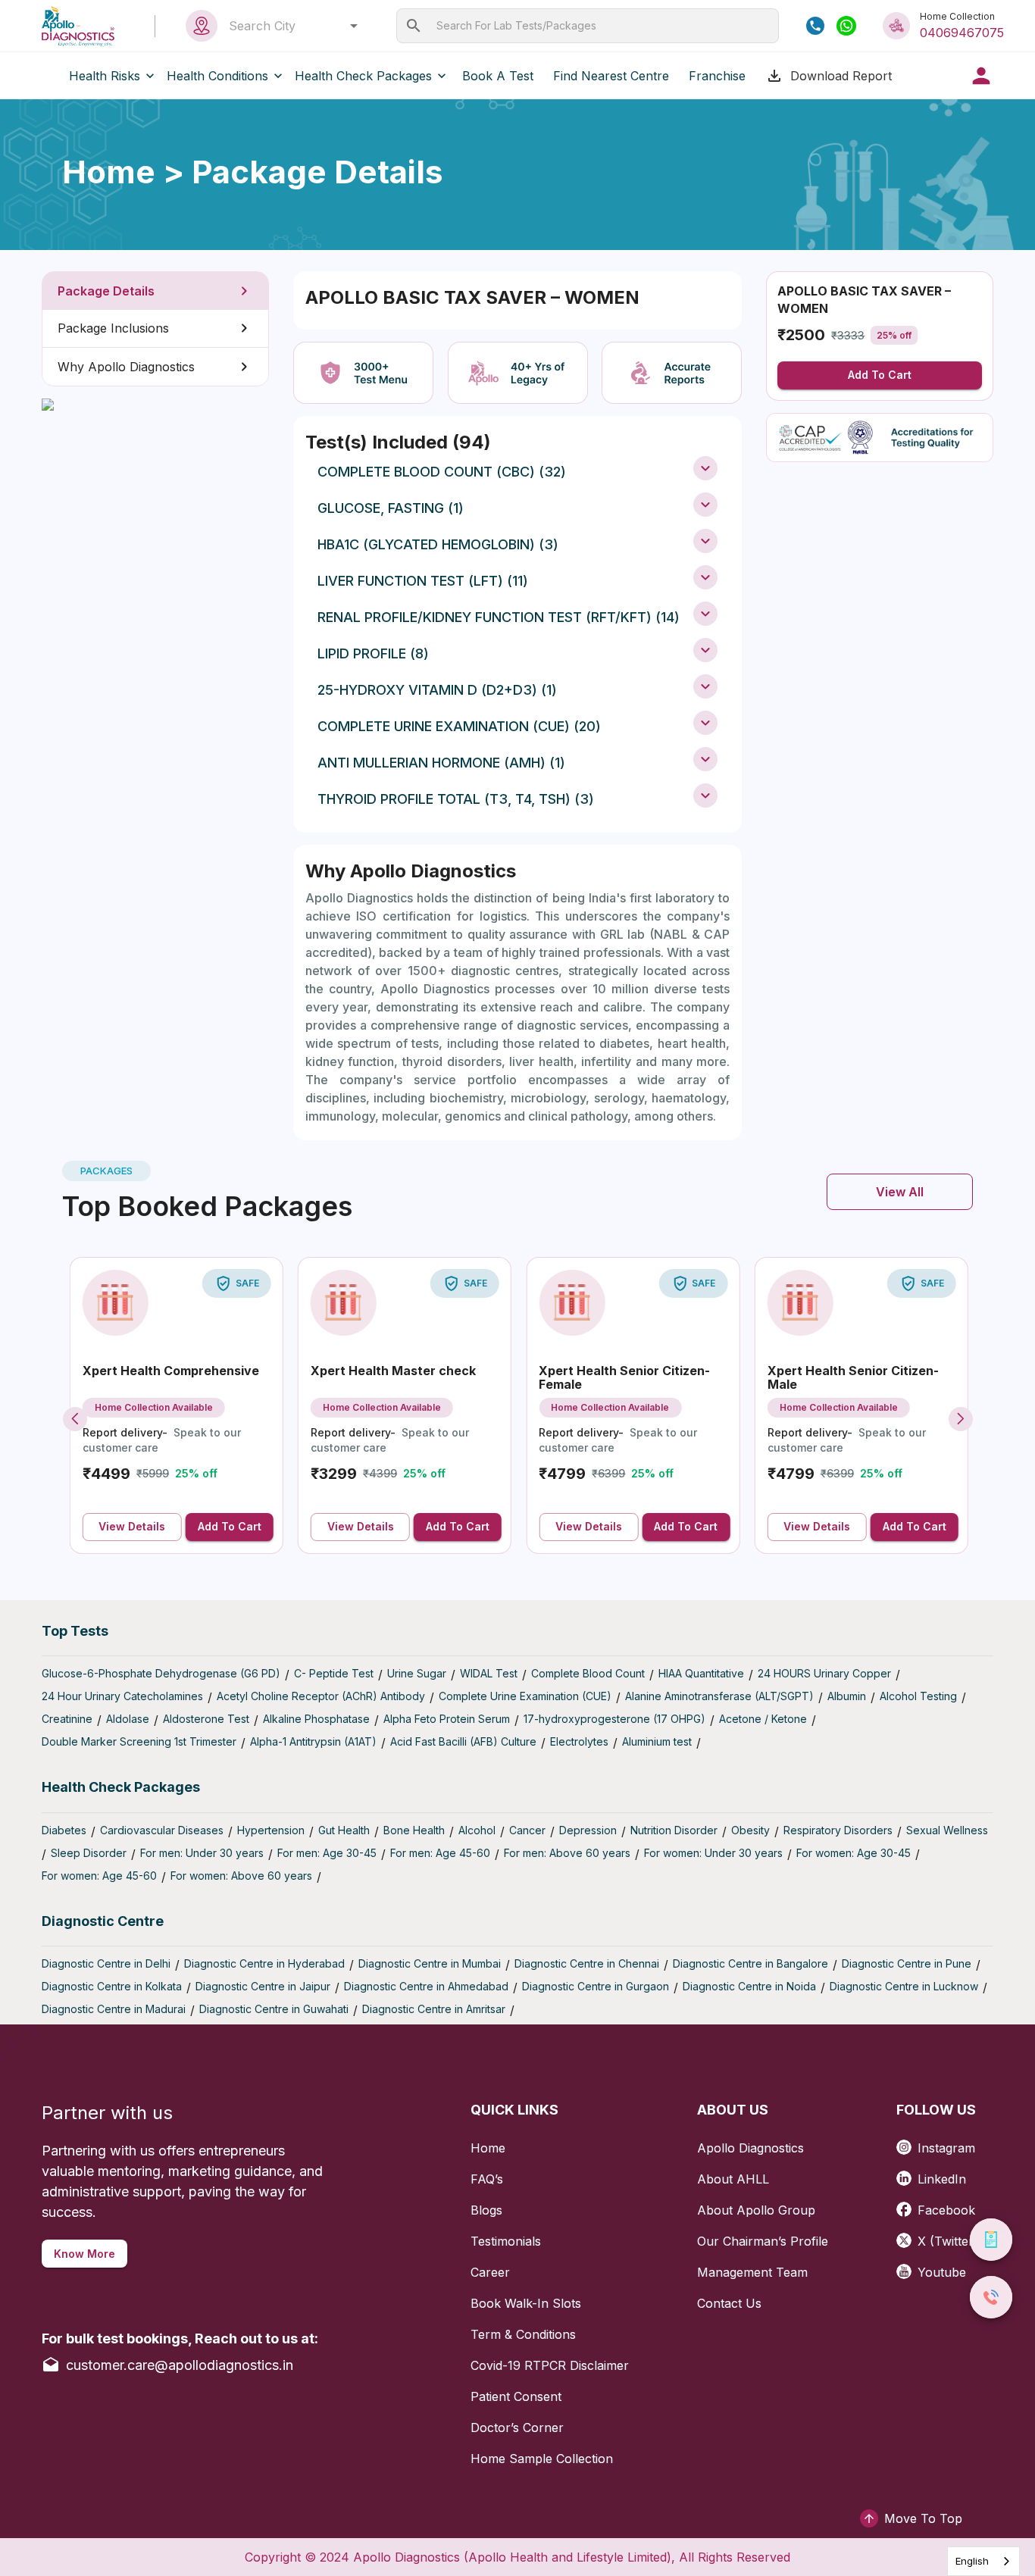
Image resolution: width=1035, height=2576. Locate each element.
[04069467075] (815, 26)
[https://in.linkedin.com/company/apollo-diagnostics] (907, 2173)
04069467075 (962, 33)
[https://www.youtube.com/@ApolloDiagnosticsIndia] (907, 2267)
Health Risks (105, 76)
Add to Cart (880, 375)
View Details (132, 1526)
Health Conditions (217, 76)
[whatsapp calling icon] (846, 26)
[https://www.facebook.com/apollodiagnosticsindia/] (907, 2204)
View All (900, 1192)
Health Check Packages (363, 76)
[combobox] (289, 26)
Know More (84, 2254)
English (972, 2561)
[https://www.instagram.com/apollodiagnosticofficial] (907, 2142)
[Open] (354, 26)
